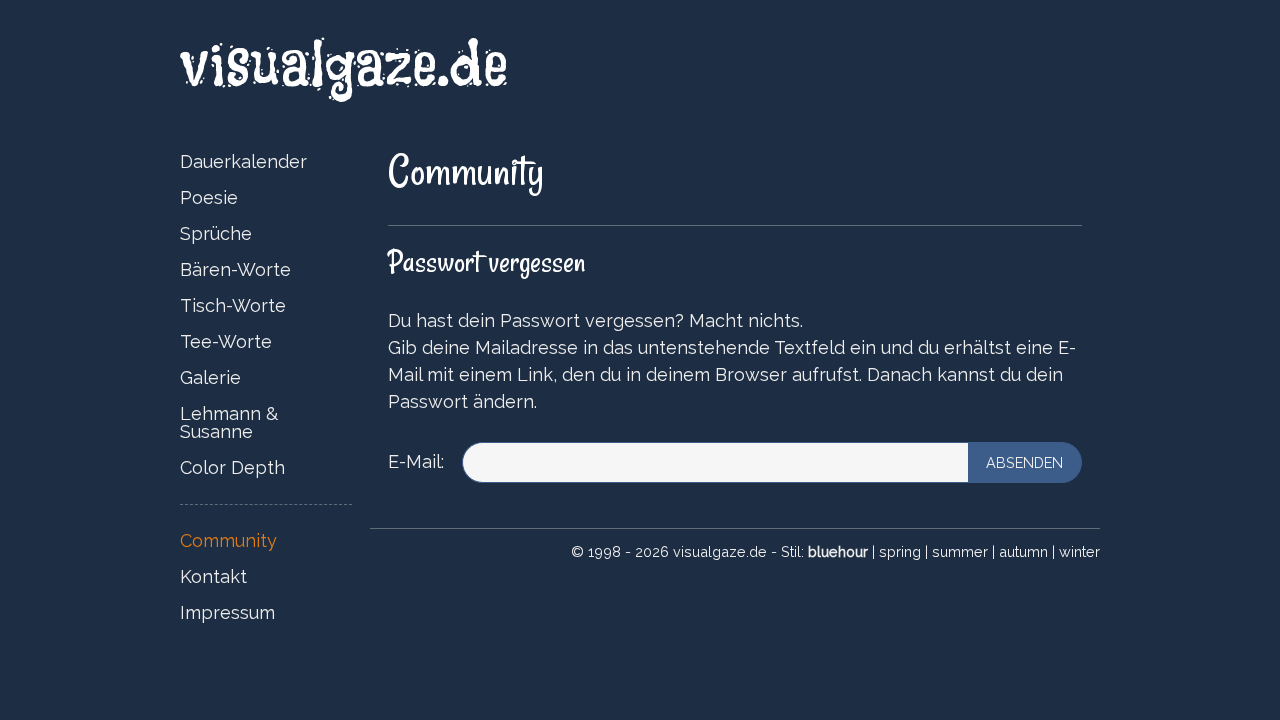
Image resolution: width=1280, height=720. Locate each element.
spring (900, 551)
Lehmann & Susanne (229, 422)
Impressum (227, 612)
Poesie (209, 197)
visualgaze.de (354, 63)
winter (1079, 551)
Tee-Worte (226, 341)
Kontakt (213, 576)
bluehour (838, 551)
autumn (1023, 551)
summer (960, 551)
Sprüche (216, 233)
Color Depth (232, 467)
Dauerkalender (243, 161)
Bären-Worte (235, 269)
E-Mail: (416, 461)
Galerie (210, 377)
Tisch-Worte (233, 305)
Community (228, 540)
